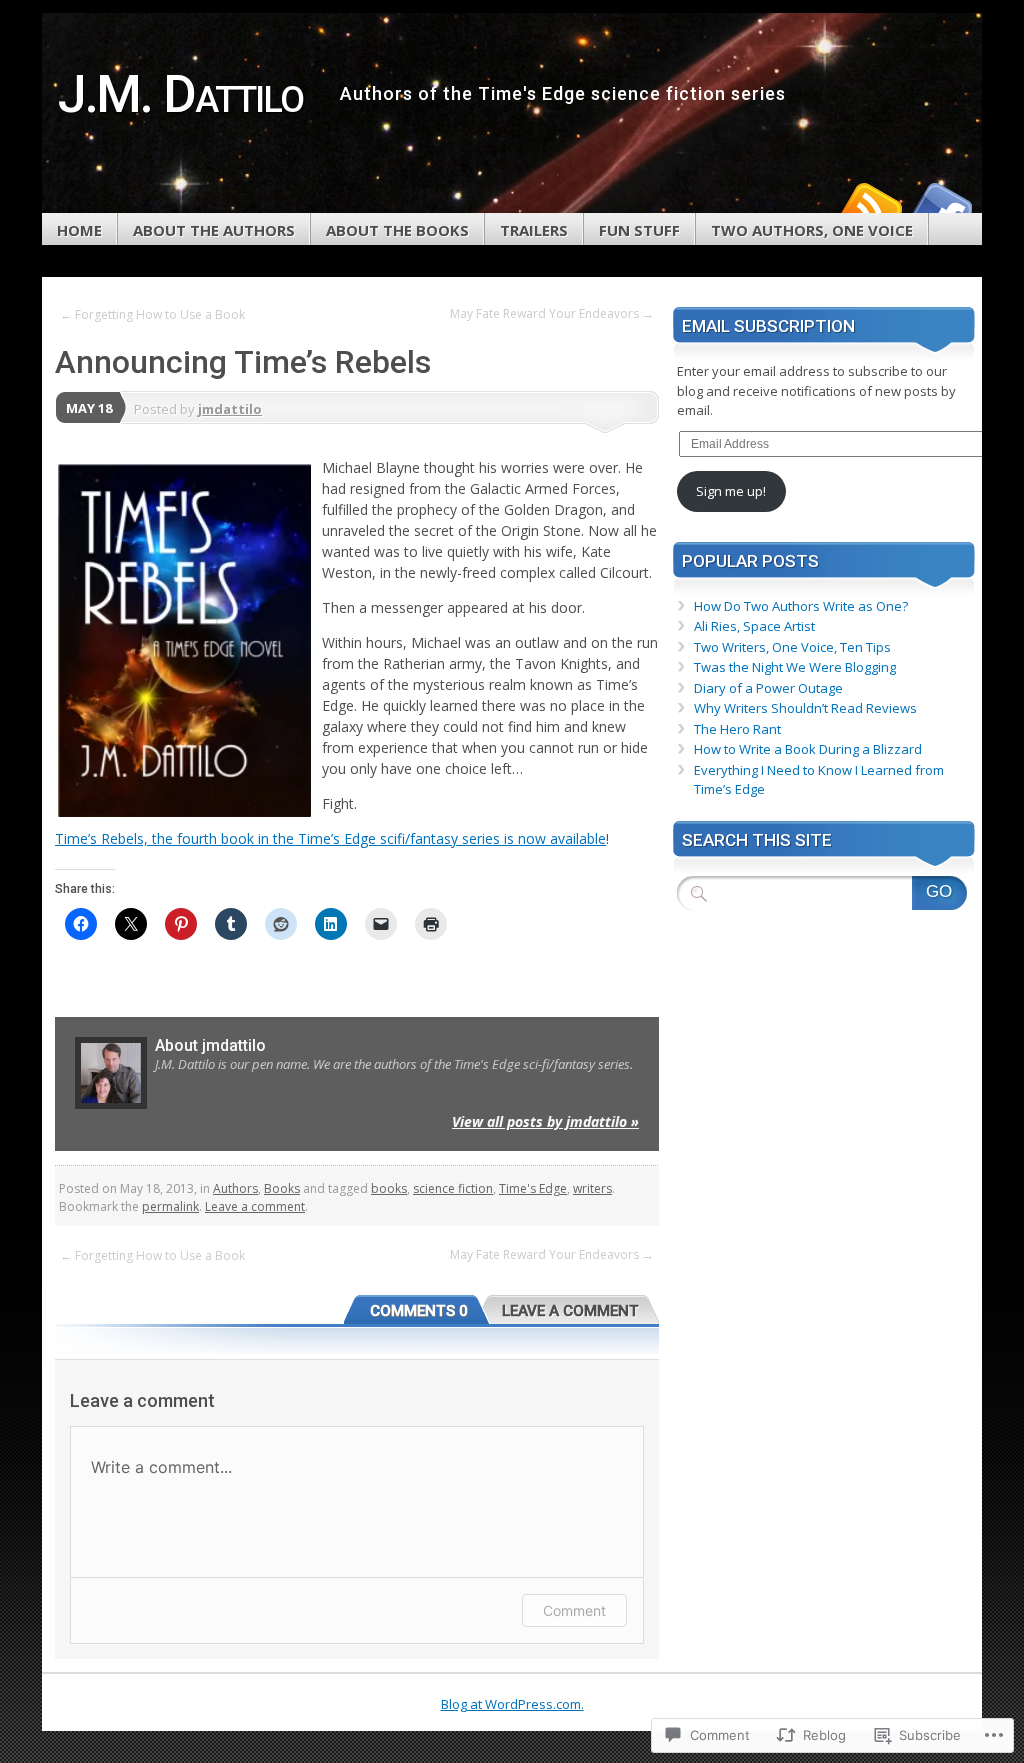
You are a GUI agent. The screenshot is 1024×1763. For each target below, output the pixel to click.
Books (282, 1188)
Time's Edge (533, 1188)
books (389, 1188)
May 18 (89, 408)
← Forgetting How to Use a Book (152, 314)
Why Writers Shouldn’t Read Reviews (805, 708)
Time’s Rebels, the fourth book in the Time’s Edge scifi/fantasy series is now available (330, 838)
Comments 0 (419, 1311)
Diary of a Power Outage (768, 688)
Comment (574, 1610)
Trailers (534, 230)
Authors (235, 1188)
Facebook (940, 205)
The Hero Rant (737, 729)
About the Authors (214, 230)
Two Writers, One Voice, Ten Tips (792, 647)
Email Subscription (768, 326)
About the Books (397, 230)
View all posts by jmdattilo (545, 1121)
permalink (170, 1206)
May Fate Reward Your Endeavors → (552, 313)
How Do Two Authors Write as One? (801, 606)
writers (592, 1188)
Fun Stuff (639, 230)
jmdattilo (230, 409)
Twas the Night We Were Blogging (795, 667)
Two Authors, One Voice (812, 230)
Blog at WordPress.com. (512, 1704)
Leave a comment (255, 1206)
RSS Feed (870, 205)
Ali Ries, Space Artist (754, 626)
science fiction (453, 1188)
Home (79, 230)
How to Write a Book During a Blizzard (808, 749)
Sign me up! (731, 491)
